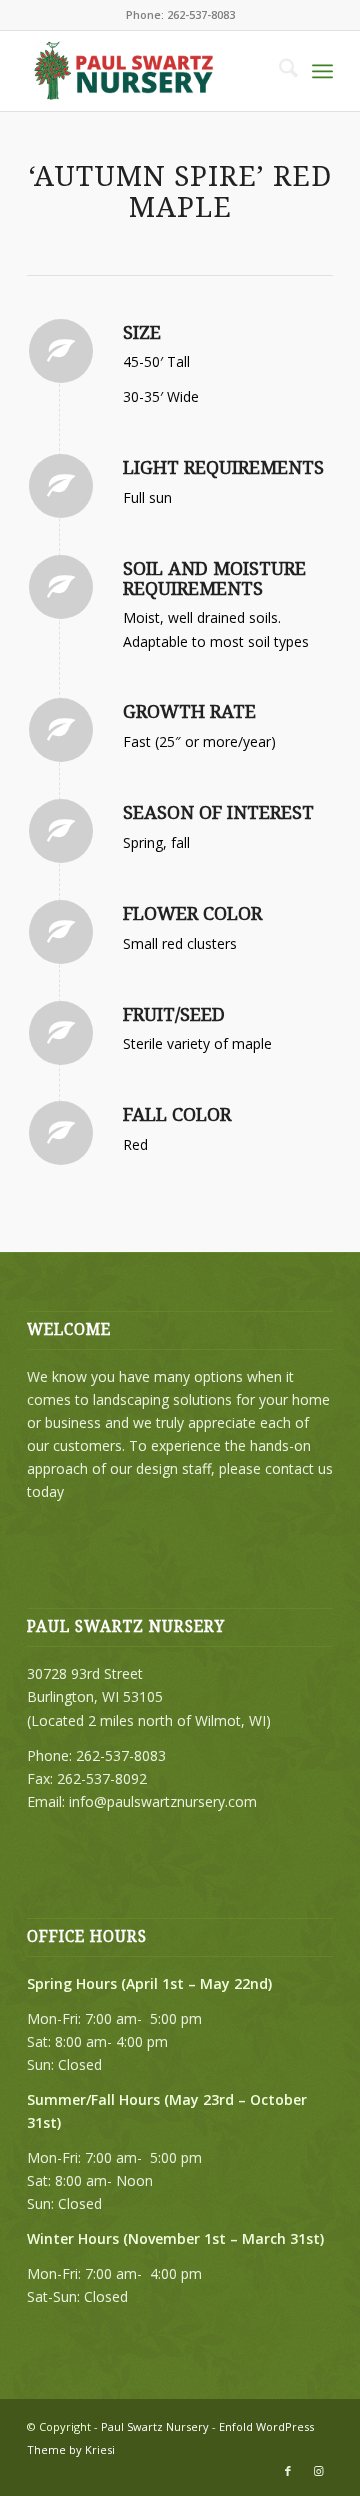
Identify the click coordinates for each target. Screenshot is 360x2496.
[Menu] (322, 71)
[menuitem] (278, 71)
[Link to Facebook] (288, 2471)
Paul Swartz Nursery (155, 2426)
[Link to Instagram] (318, 2471)
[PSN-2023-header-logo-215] (149, 71)
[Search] (278, 71)
